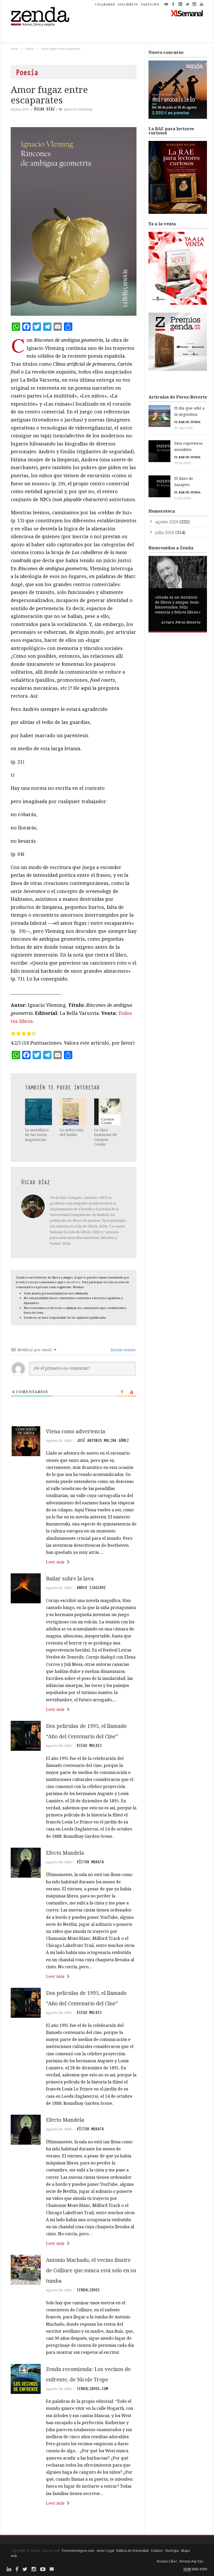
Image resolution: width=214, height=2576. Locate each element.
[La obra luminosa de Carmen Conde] (108, 1112)
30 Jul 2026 (183, 463)
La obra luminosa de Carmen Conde (106, 1137)
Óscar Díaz (44, 109)
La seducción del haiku (72, 1132)
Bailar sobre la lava (70, 1578)
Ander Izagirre (91, 1588)
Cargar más (74, 2523)
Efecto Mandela (65, 1853)
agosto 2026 (167, 522)
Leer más (55, 1562)
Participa (172, 2551)
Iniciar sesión (123, 1350)
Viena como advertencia (76, 1431)
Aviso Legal (105, 2551)
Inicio (14, 49)
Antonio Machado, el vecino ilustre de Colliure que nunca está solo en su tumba (91, 2270)
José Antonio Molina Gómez (103, 1441)
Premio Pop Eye (191, 2561)
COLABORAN (105, 4)
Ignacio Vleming (78, 109)
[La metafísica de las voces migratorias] (38, 1112)
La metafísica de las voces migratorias (37, 1135)
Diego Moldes (89, 1746)
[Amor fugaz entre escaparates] (74, 221)
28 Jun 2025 (20, 109)
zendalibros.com (92, 2389)
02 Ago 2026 (183, 428)
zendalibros (88, 2290)
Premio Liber (167, 2561)
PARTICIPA (150, 4)
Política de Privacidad (132, 2551)
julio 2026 (165, 532)
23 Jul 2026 (183, 498)
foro (77, 1282)
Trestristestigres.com (78, 2551)
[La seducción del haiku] (73, 1112)
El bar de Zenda (187, 422)
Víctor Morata (90, 1862)
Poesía (29, 49)
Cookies (157, 2551)
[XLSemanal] (187, 13)
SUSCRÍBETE (128, 4)
